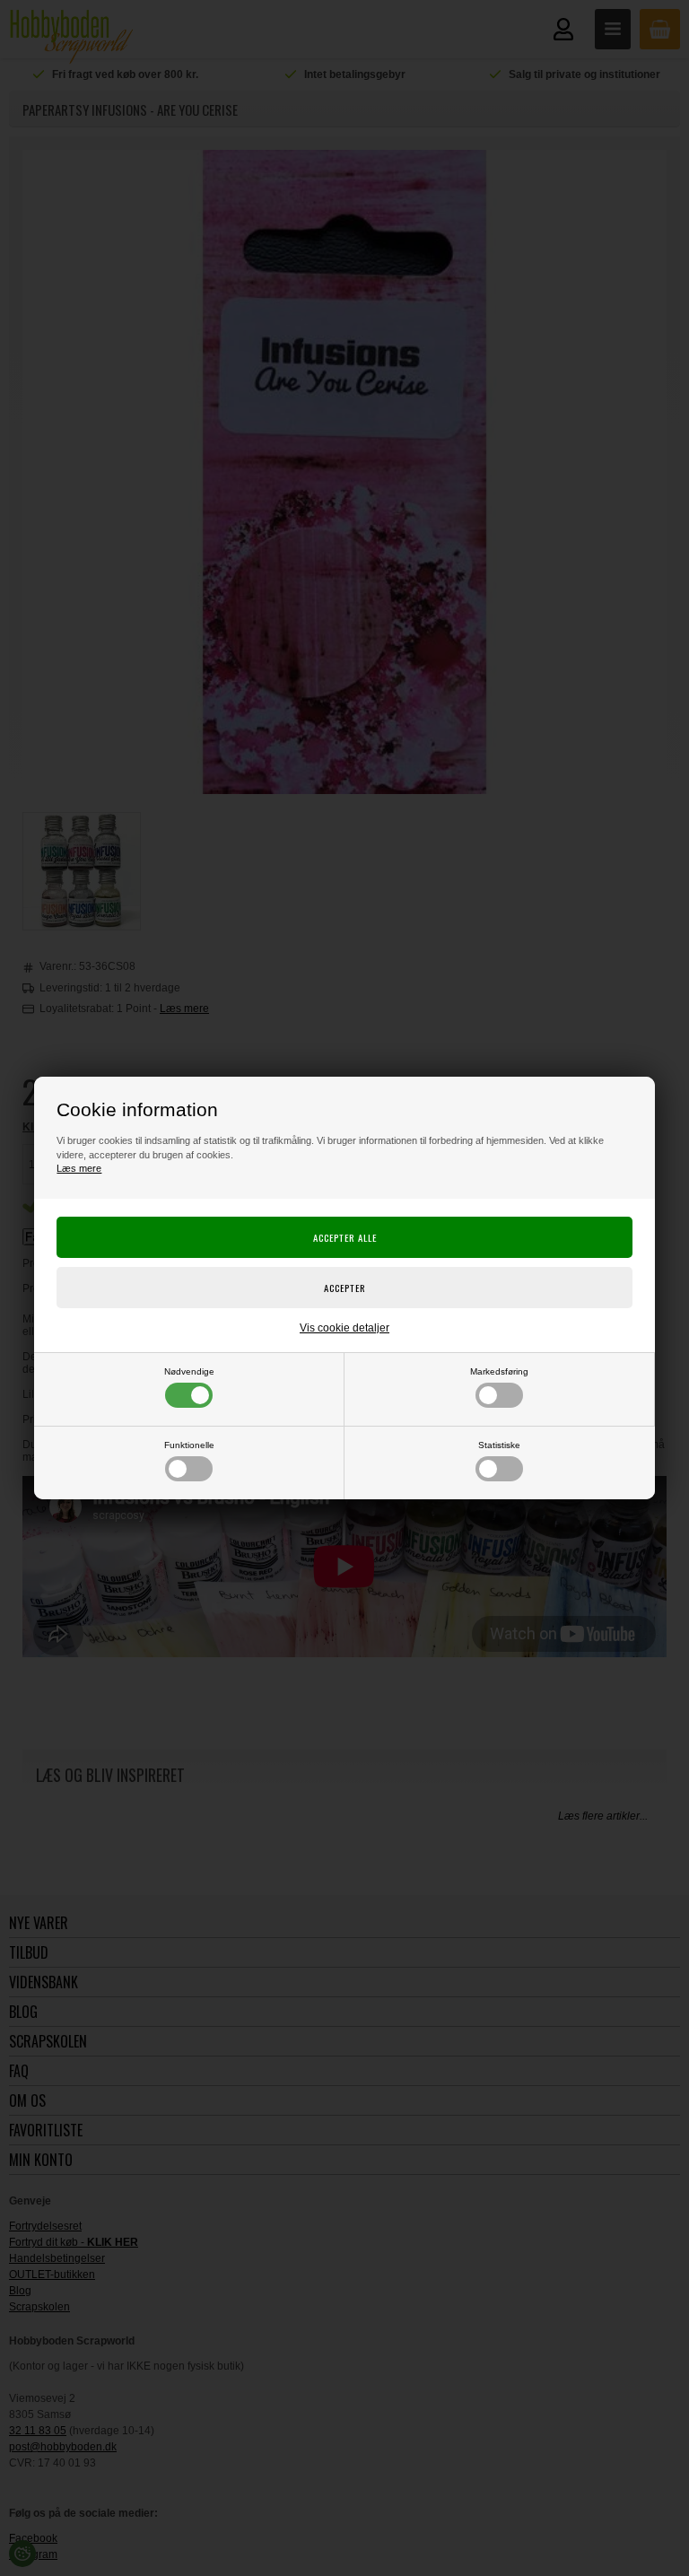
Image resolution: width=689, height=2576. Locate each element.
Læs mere (79, 1168)
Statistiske (499, 1445)
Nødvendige (189, 1371)
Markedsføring (499, 1371)
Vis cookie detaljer (344, 1328)
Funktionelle (189, 1445)
